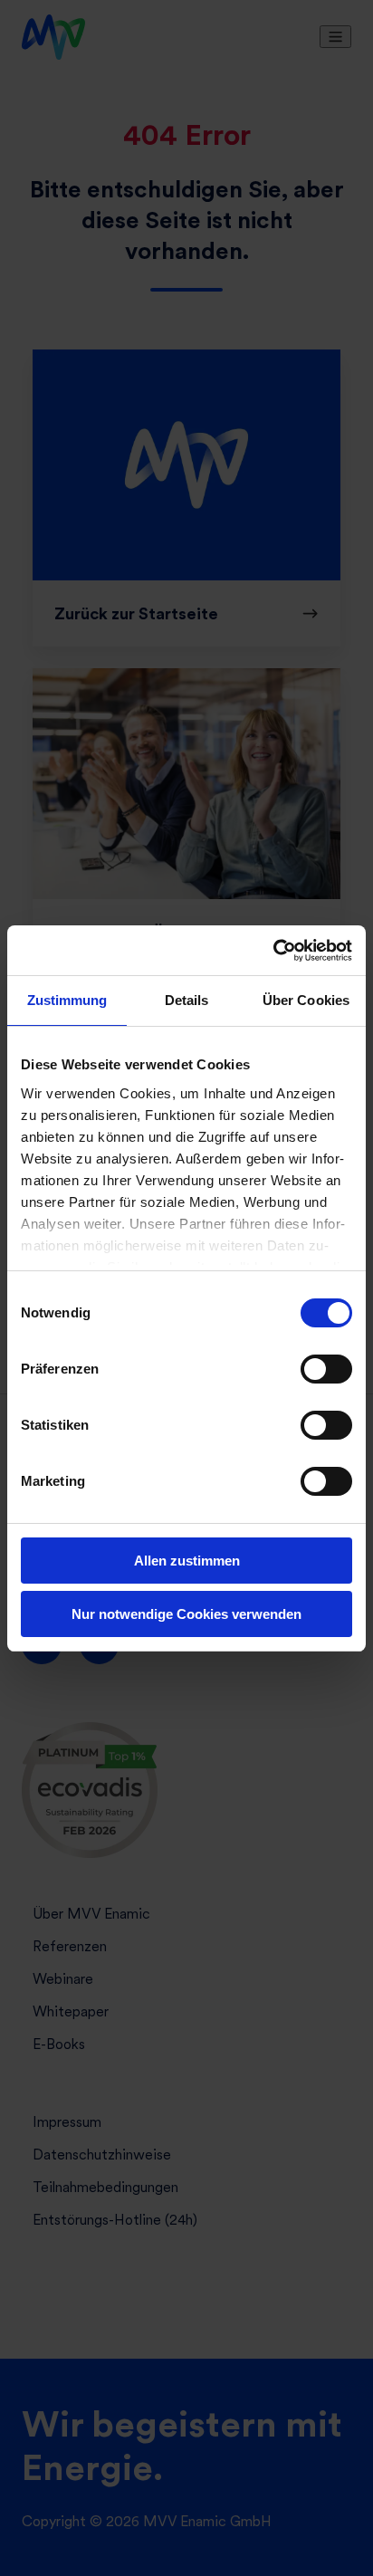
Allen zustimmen (187, 1561)
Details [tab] (187, 1000)
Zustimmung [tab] (67, 1000)
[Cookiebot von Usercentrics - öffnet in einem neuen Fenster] (273, 951)
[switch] (326, 1369)
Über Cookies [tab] (306, 1000)
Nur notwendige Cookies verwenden (186, 1614)
